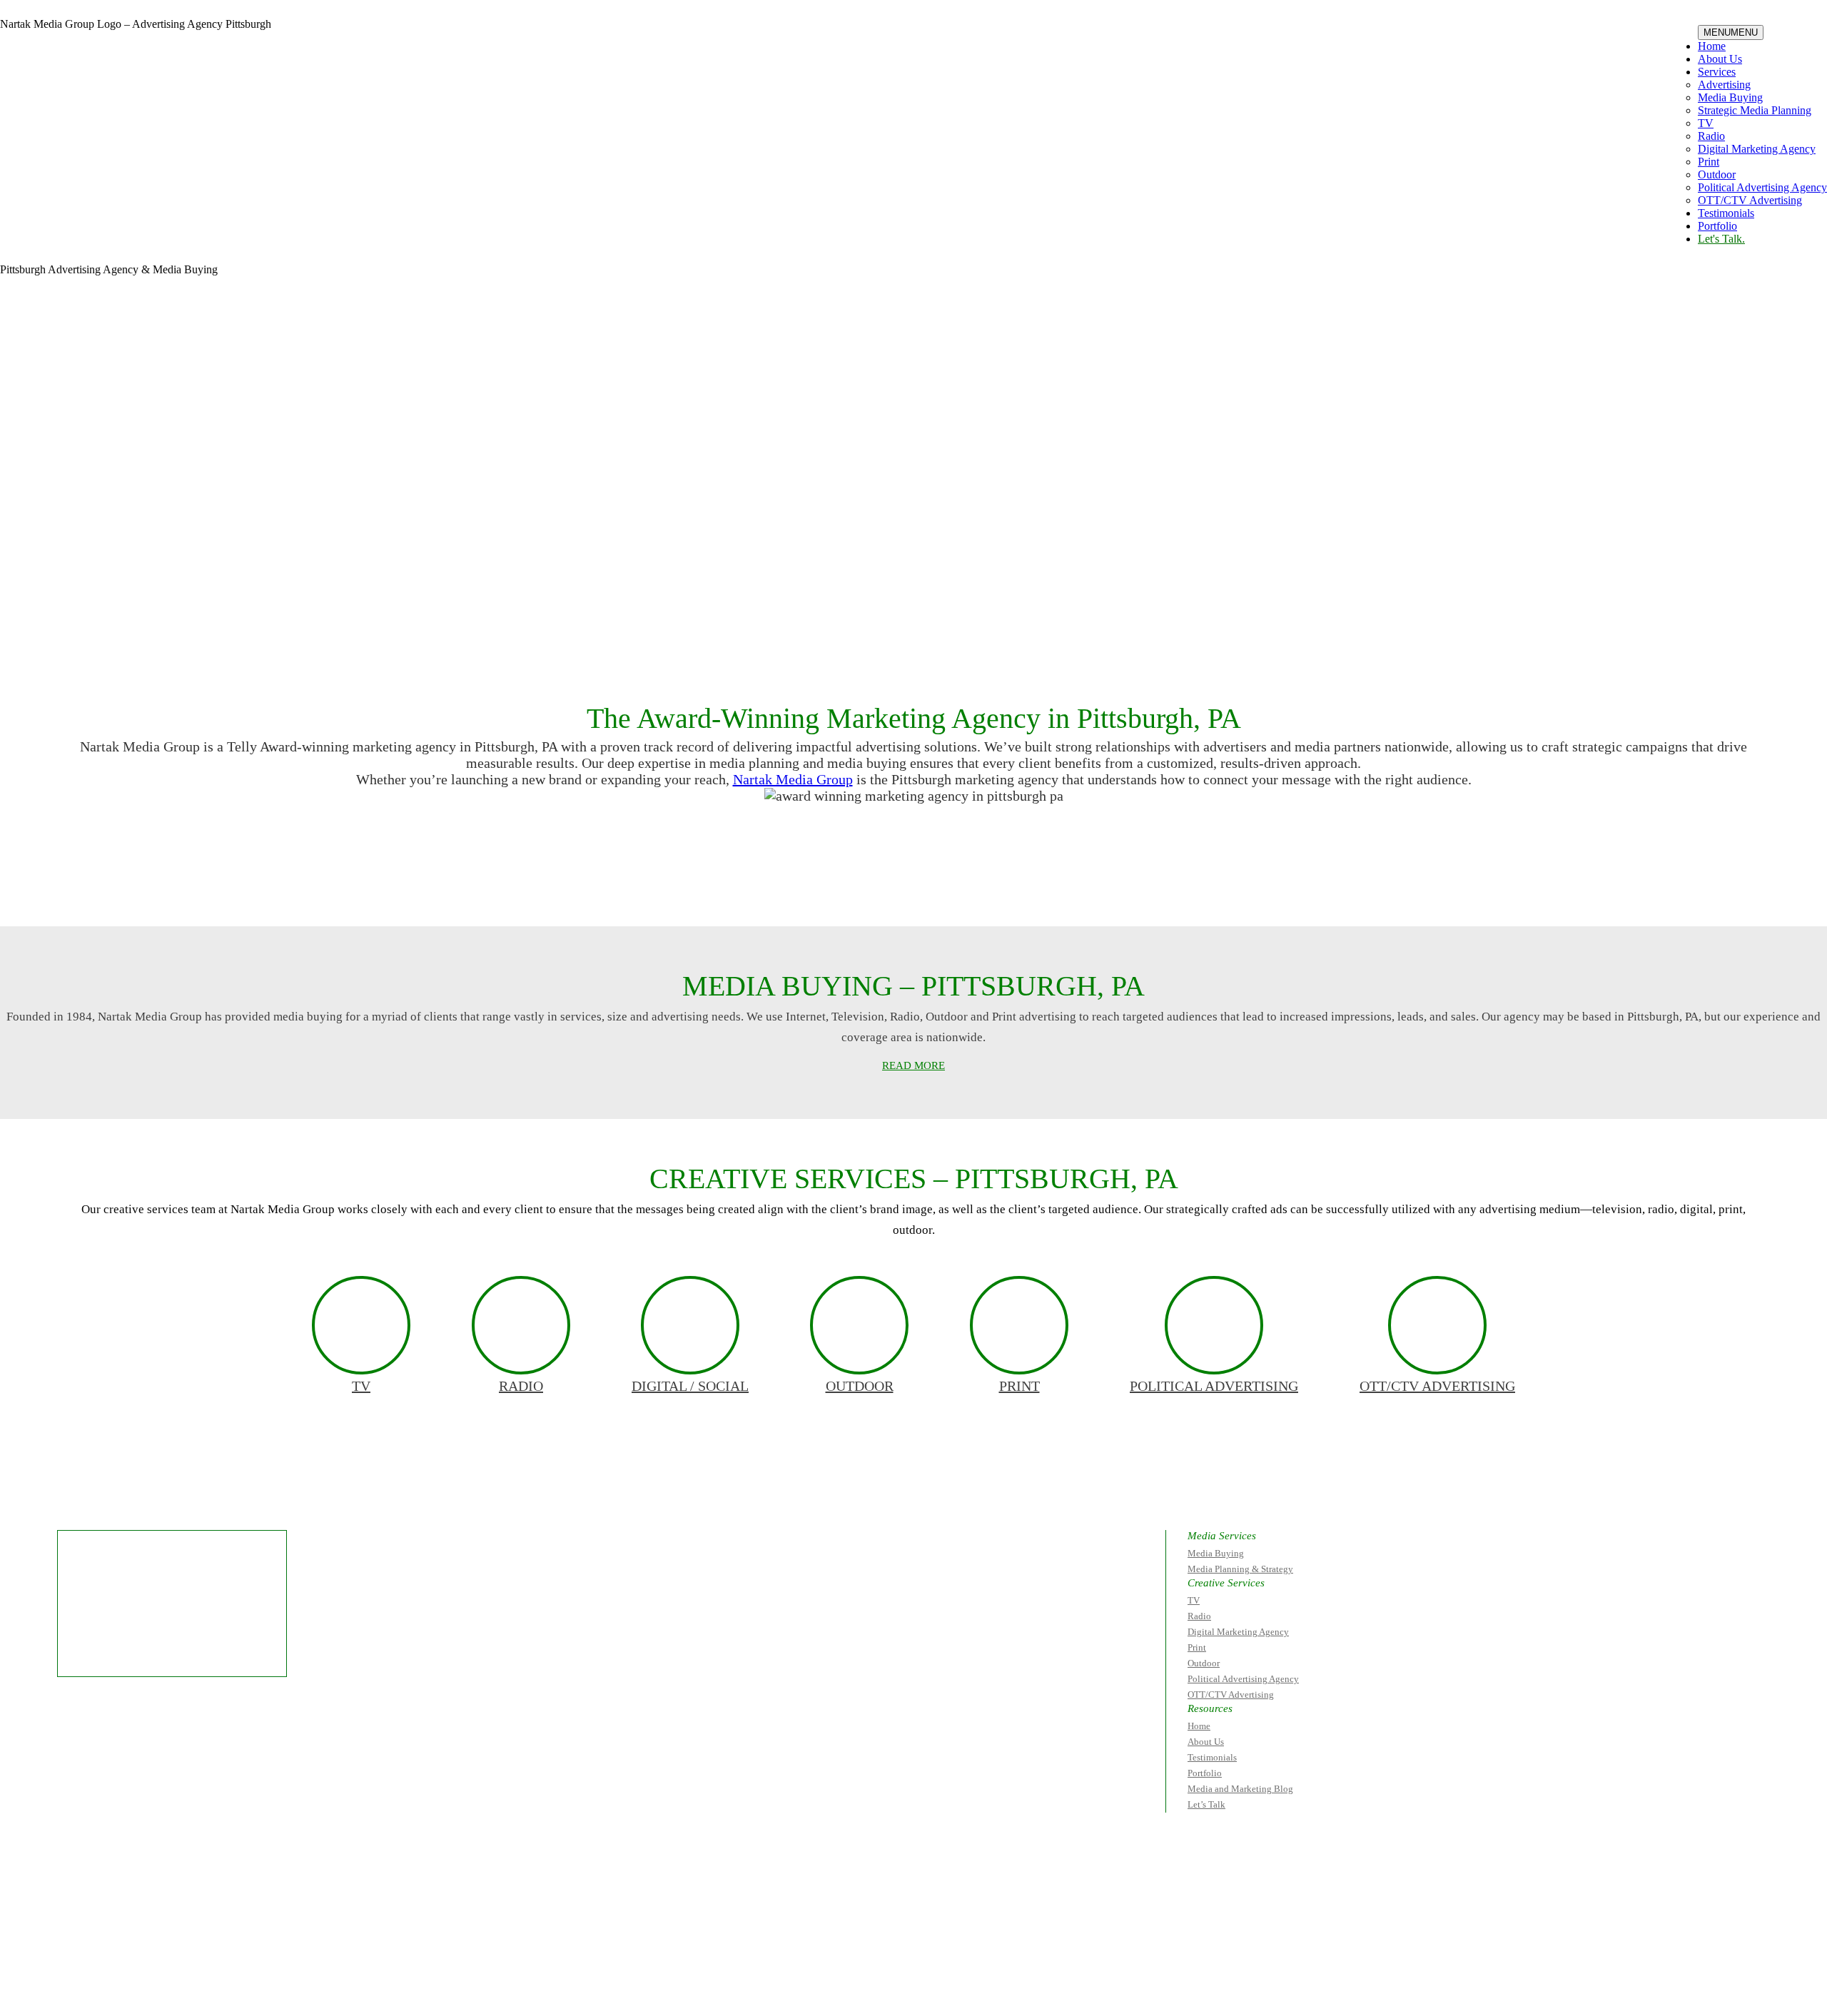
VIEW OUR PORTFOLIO (1043, 886)
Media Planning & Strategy (1240, 1569)
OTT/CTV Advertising (1750, 200)
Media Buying (1730, 97)
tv (361, 1386)
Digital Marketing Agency (1757, 149)
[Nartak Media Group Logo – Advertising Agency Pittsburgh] (90, 60)
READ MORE (913, 1065)
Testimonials (1726, 213)
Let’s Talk (1206, 1804)
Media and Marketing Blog (1240, 1789)
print (1019, 1386)
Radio (1711, 136)
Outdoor (1717, 174)
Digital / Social (690, 1386)
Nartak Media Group (793, 779)
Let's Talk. (1721, 239)
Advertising (1724, 85)
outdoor (860, 1386)
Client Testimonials (768, 886)
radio (521, 1386)
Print (1709, 162)
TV (1706, 123)
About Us (1720, 59)
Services (1717, 72)
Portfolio (1717, 226)
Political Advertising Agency (1762, 187)
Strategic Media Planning (1755, 110)
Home (1712, 46)
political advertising (1214, 1386)
